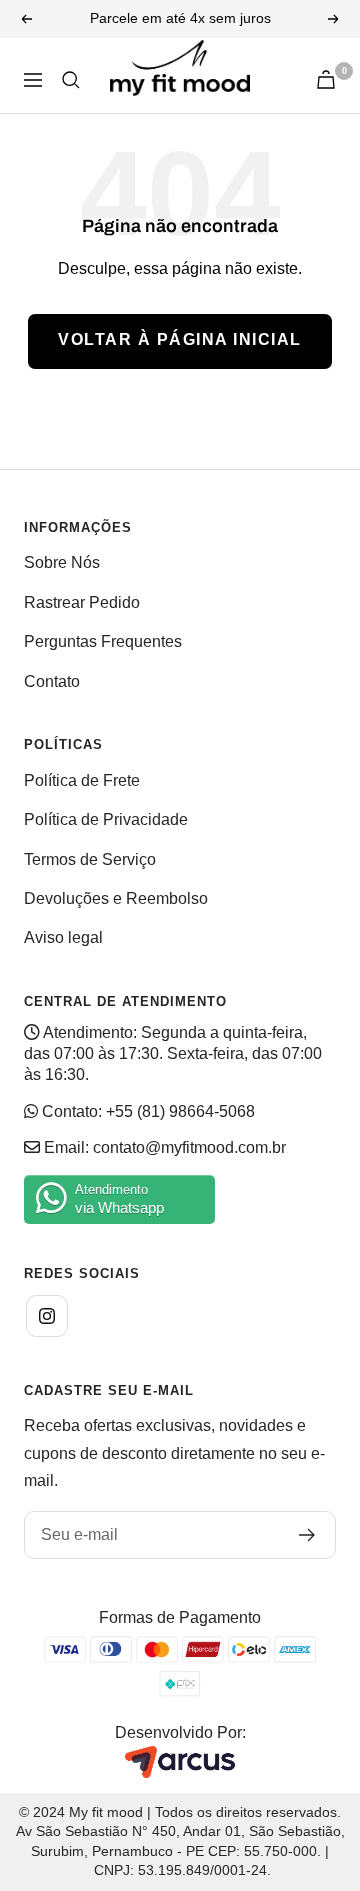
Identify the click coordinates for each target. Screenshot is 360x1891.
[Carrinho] (326, 79)
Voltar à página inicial (180, 339)
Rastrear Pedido (82, 602)
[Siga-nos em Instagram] (47, 1316)
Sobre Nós (62, 562)
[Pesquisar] (71, 80)
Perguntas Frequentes (103, 641)
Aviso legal (63, 937)
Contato (52, 681)
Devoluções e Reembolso (116, 898)
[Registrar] (307, 1535)
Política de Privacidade (106, 819)
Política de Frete (82, 780)
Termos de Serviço (90, 859)
